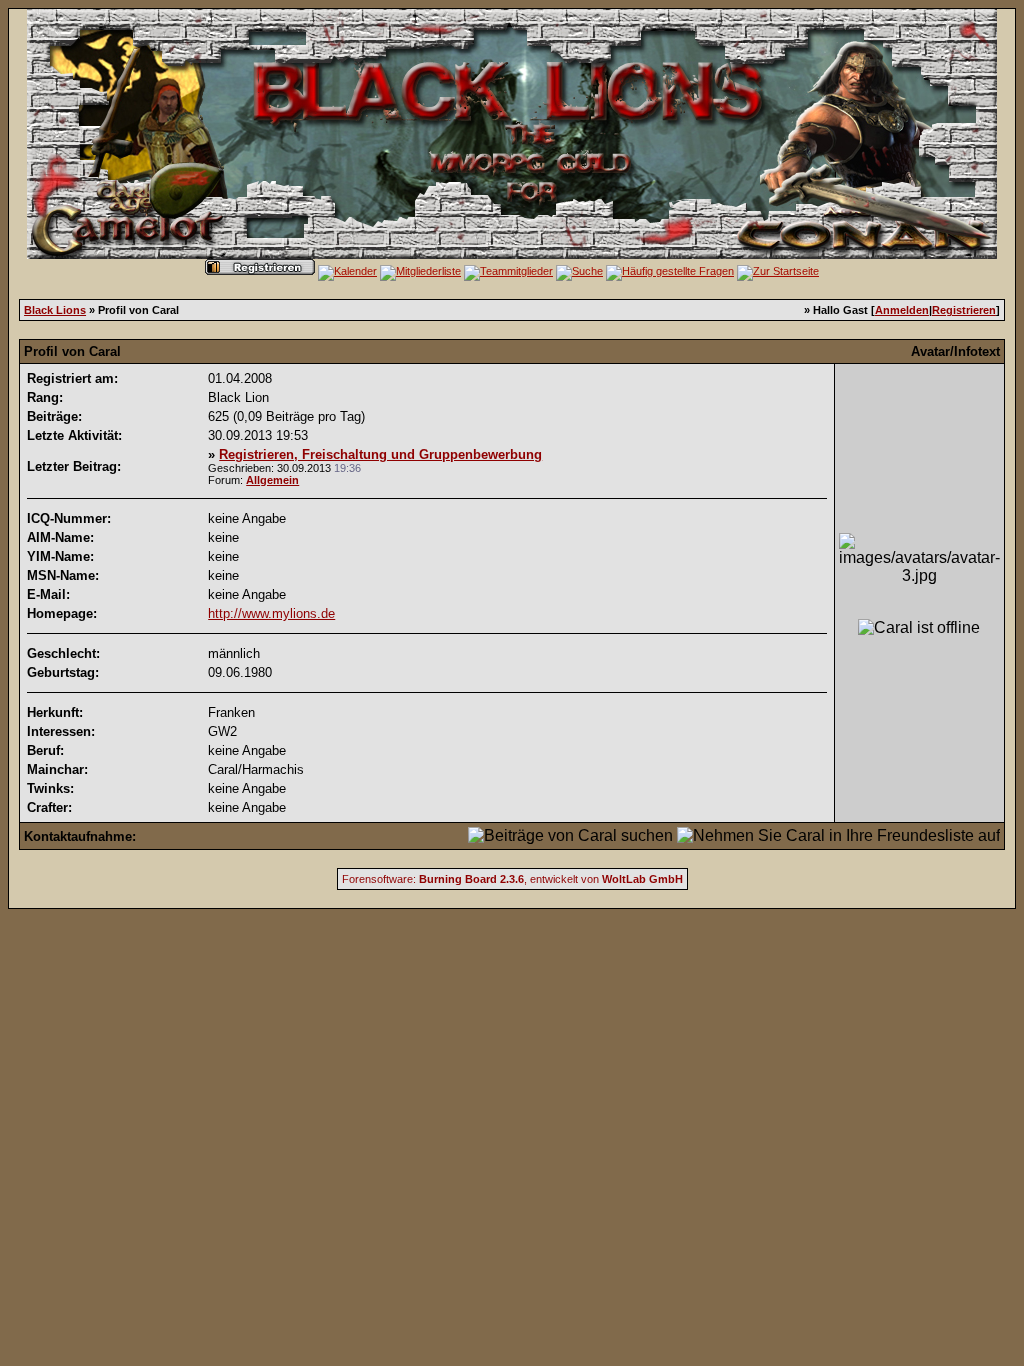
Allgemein (272, 480)
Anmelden (902, 310)
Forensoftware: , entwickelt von (512, 879)
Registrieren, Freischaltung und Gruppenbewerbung (380, 454)
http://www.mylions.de (271, 613)
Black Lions (55, 310)
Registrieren (964, 310)
